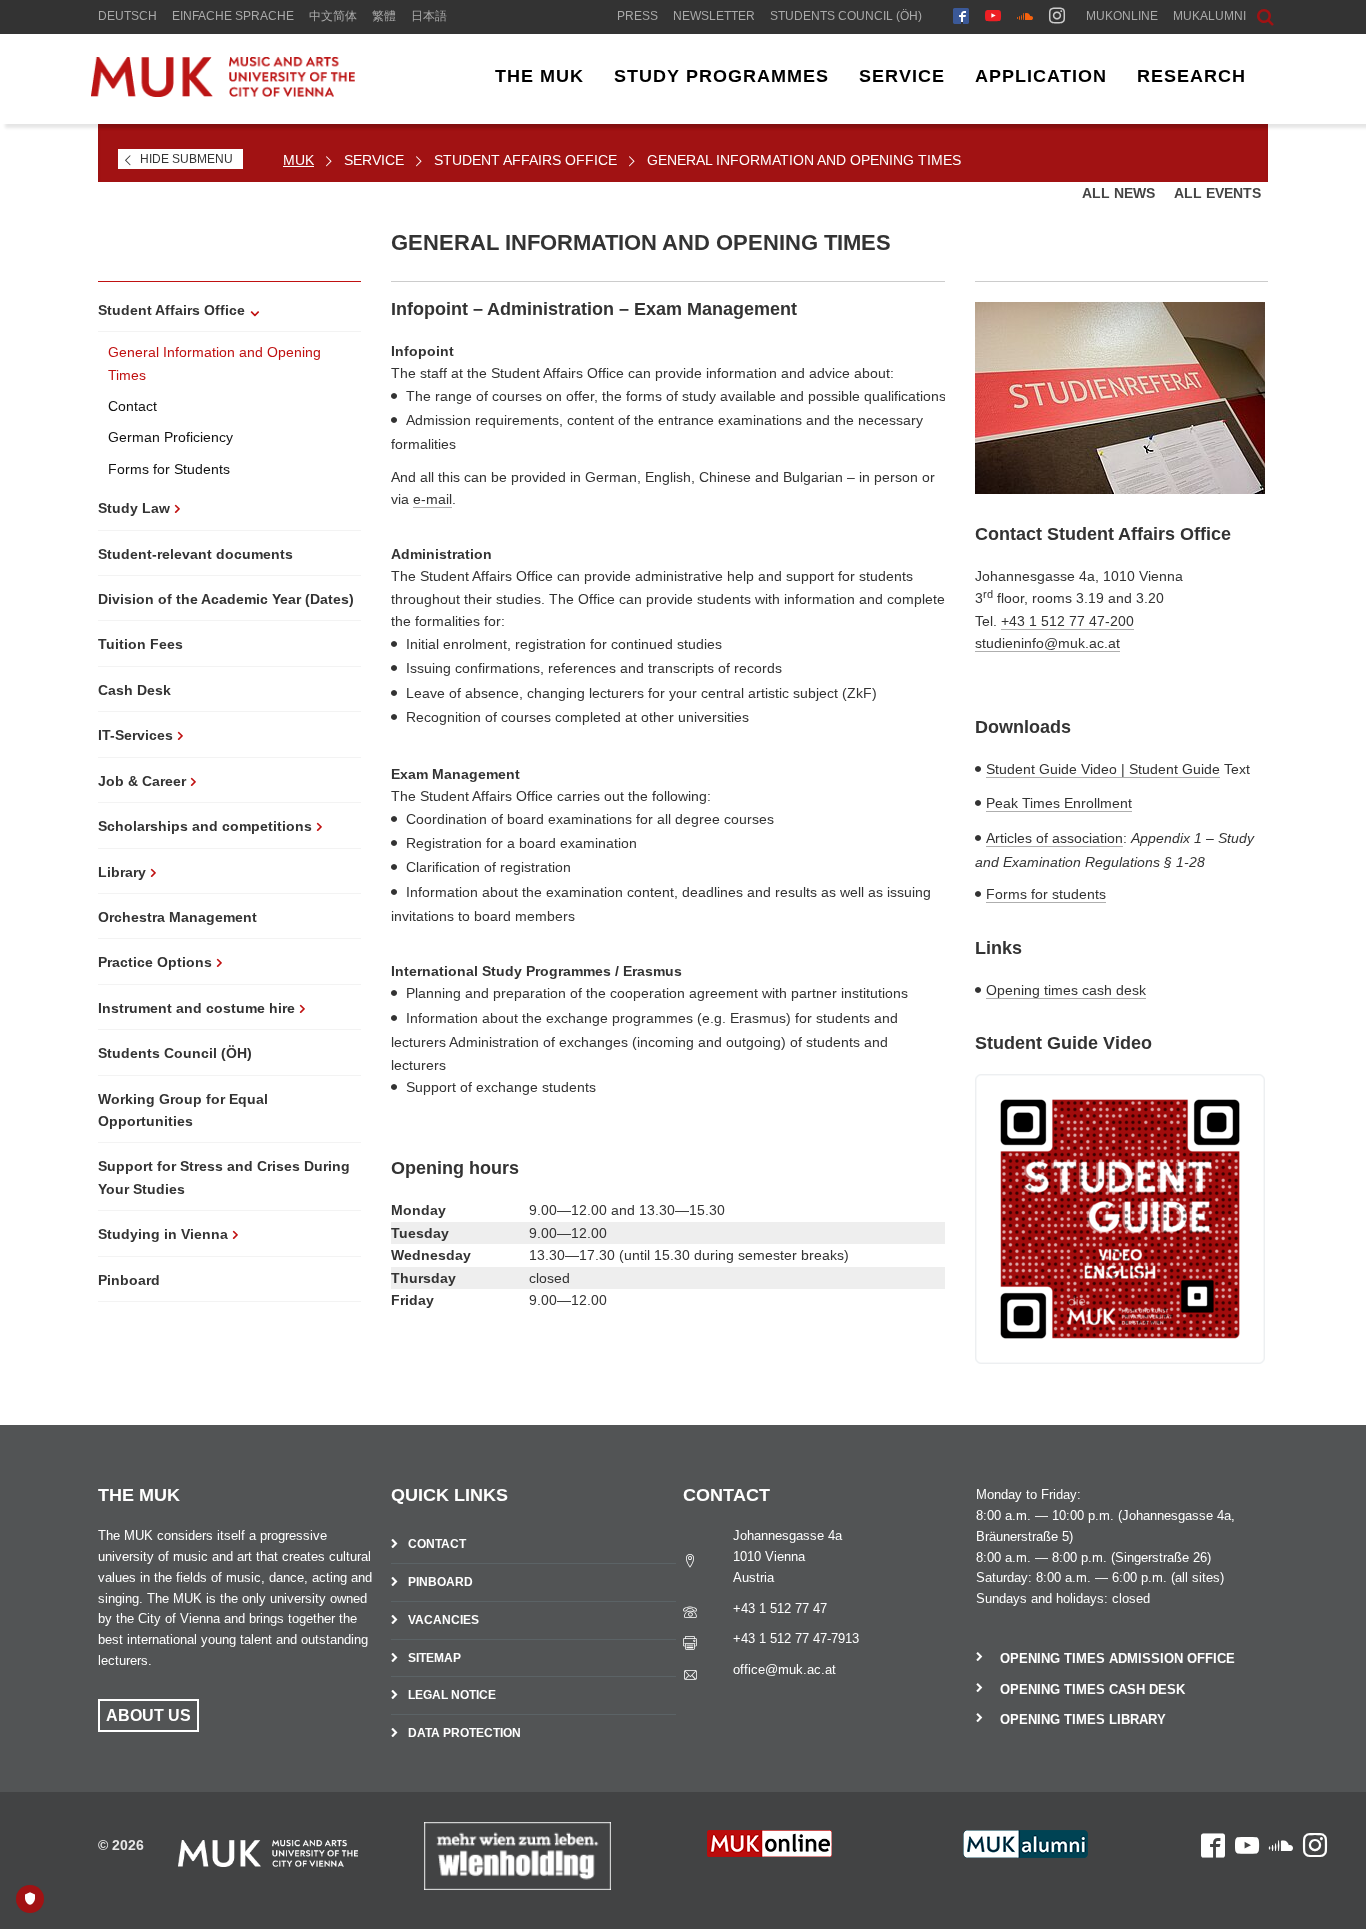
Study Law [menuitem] (134, 508)
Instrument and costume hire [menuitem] (196, 1008)
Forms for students (1046, 894)
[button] (1250, 14)
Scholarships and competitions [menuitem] (205, 826)
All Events (1217, 193)
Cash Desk (134, 690)
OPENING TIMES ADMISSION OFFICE (1117, 1658)
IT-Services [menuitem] (135, 735)
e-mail (432, 499)
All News (1120, 193)
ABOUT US (148, 1715)
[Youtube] (993, 18)
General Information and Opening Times (214, 363)
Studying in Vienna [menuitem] (163, 1234)
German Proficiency (170, 437)
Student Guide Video (1053, 769)
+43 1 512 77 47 (780, 1608)
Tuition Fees (140, 644)
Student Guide (1174, 769)
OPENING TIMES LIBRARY (1083, 1719)
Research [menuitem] (1191, 76)
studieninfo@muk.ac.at (1047, 643)
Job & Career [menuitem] (142, 781)
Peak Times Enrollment (1059, 803)
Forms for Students (169, 469)
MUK (298, 160)
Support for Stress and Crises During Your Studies (224, 1177)
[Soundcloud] (1025, 18)
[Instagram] (1057, 18)
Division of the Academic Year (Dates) (226, 599)
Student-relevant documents (195, 554)
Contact (132, 406)
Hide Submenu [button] (186, 159)
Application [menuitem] (1041, 76)
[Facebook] (961, 18)
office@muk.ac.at (784, 1669)
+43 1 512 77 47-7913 (796, 1638)
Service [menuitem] (902, 76)
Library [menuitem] (122, 872)
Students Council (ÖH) (175, 1053)
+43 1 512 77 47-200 (1067, 621)
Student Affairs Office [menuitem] (525, 160)
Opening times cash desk (1066, 990)
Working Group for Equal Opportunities (183, 1110)
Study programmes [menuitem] (721, 76)
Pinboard (129, 1280)
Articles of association (1054, 838)
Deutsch (127, 16)
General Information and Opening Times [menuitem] (804, 160)
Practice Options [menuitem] (155, 962)
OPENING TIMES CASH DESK (1092, 1689)
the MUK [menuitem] (539, 76)
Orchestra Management (177, 917)
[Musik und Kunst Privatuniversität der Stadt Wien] (239, 92)
